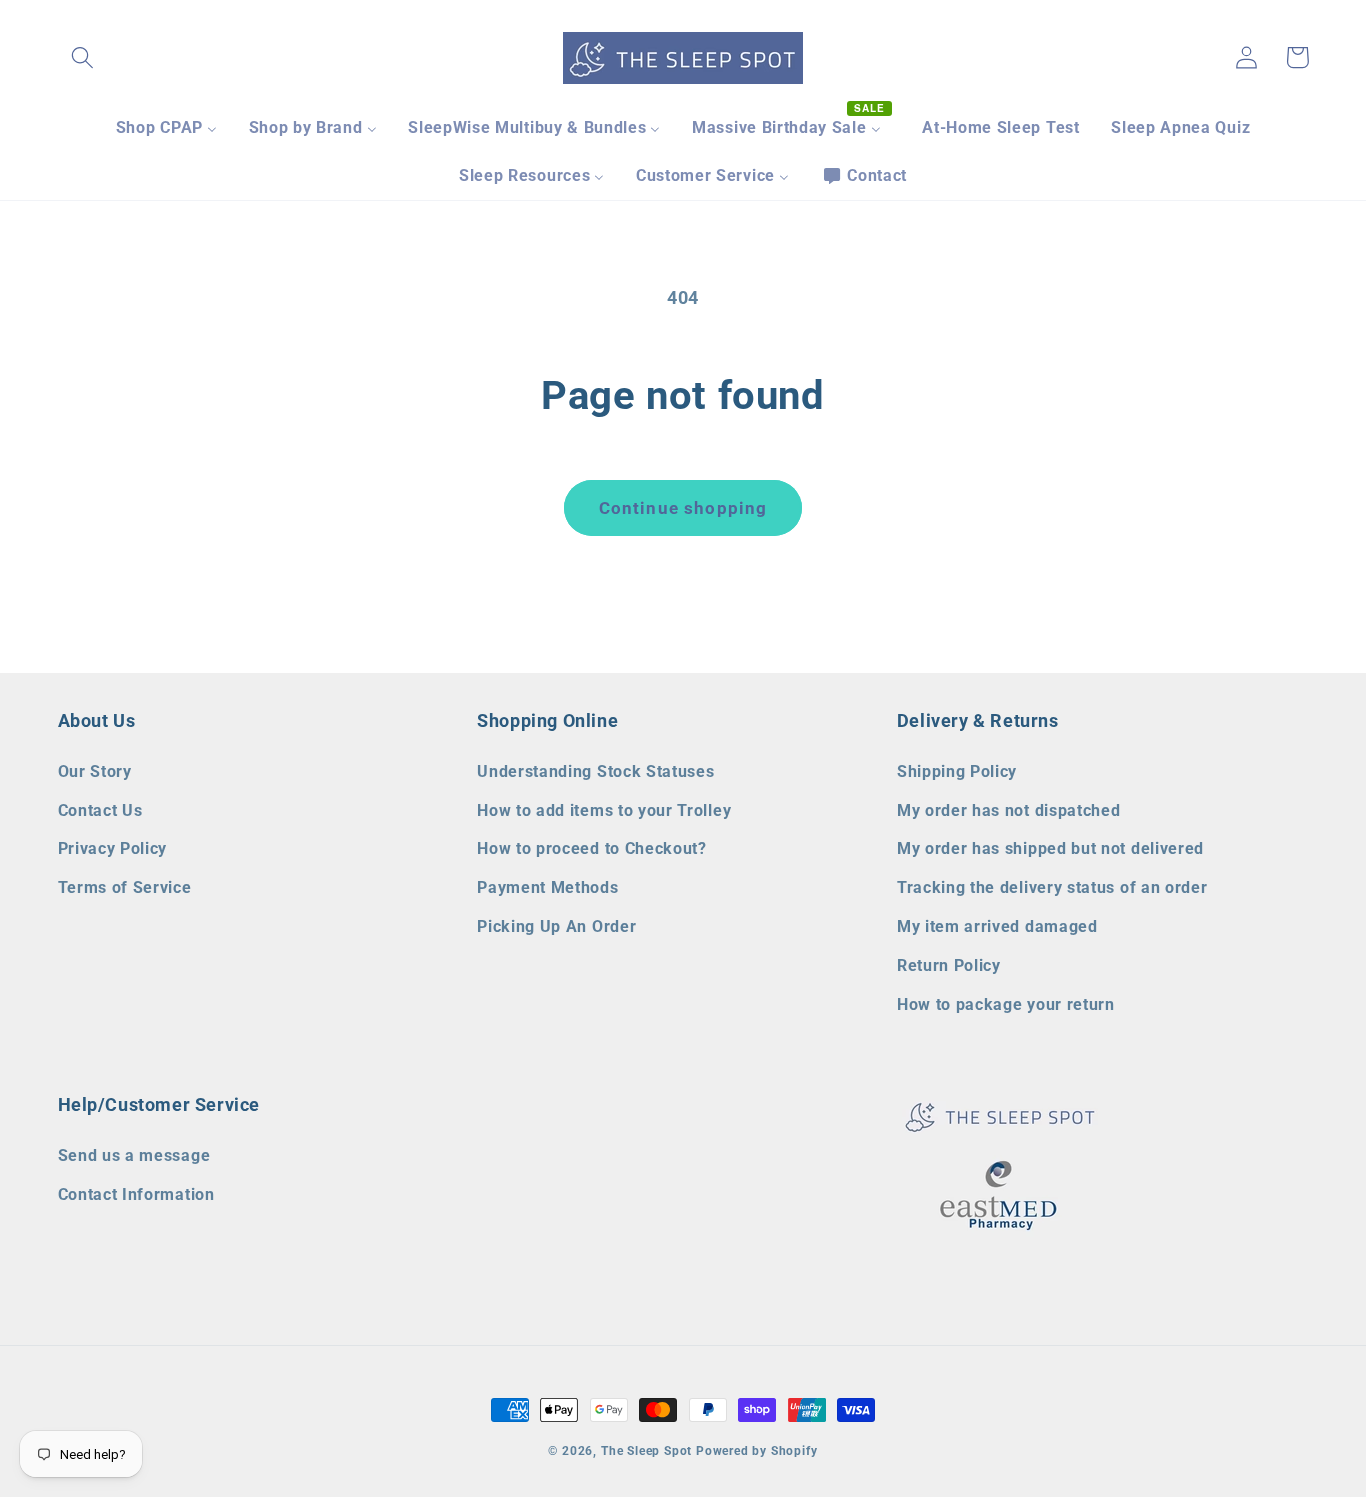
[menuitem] (166, 128)
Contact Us (100, 810)
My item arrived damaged (997, 926)
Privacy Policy (113, 848)
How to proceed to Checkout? (592, 848)
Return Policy (949, 965)
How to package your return (1006, 1004)
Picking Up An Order (556, 926)
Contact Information (136, 1194)
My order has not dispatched (1009, 810)
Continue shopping (683, 508)
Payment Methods (547, 887)
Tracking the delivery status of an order (1052, 887)
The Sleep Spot (646, 1451)
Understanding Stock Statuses (595, 771)
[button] (83, 57)
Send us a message (134, 1155)
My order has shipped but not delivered (1050, 848)
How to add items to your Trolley (604, 810)
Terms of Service (125, 887)
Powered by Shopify (757, 1451)
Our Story (95, 771)
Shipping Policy (957, 771)
